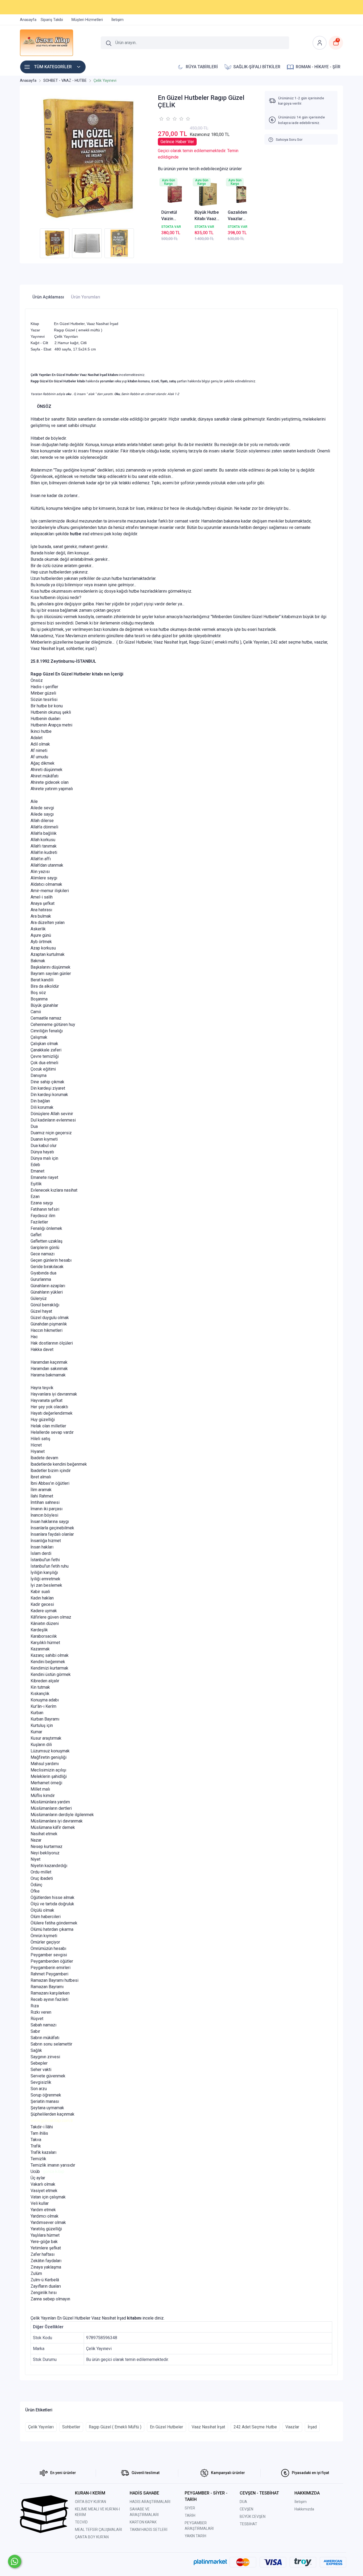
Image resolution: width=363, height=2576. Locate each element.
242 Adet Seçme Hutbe (255, 2427)
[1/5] (161, 119)
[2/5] (164, 119)
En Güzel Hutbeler (166, 2427)
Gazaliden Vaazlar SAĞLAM (237, 216)
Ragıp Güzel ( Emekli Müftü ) (115, 2427)
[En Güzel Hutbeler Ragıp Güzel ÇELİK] (88, 158)
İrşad (312, 2427)
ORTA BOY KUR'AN (90, 2502)
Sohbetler (71, 2427)
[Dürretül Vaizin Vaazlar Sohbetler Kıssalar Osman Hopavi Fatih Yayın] (175, 194)
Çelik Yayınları (41, 2427)
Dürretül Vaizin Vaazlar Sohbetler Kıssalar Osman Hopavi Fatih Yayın (173, 216)
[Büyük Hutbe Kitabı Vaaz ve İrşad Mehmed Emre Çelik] (208, 194)
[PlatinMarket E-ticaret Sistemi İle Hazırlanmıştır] (210, 2562)
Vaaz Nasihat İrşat (208, 2427)
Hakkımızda (304, 2509)
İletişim (301, 2502)
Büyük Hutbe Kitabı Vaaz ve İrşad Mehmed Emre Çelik (207, 216)
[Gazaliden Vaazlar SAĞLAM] (241, 194)
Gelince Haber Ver (177, 142)
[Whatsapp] (15, 2561)
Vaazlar (292, 2427)
